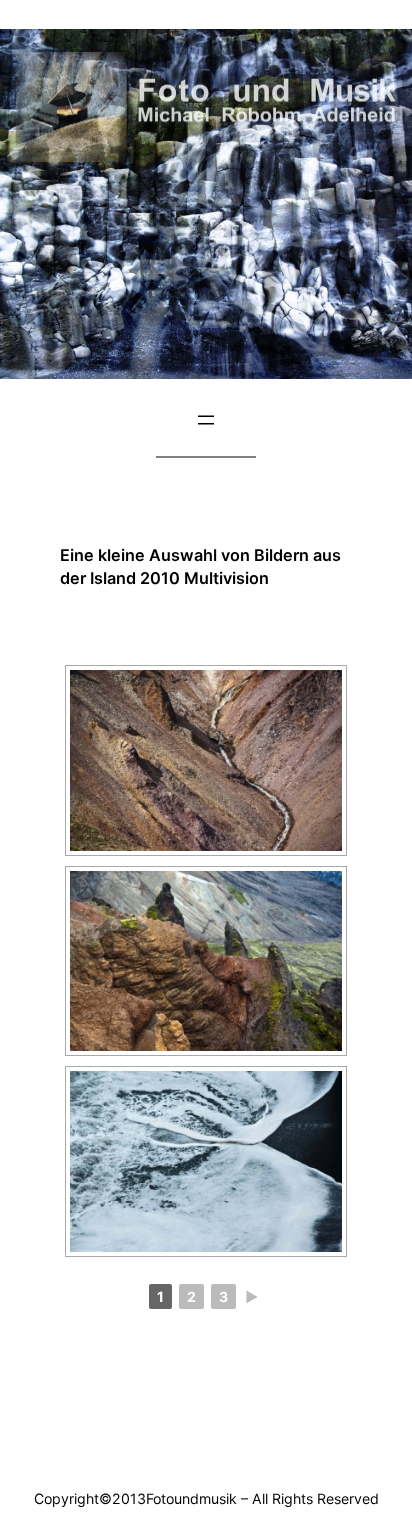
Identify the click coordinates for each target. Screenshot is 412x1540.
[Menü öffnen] (206, 420)
